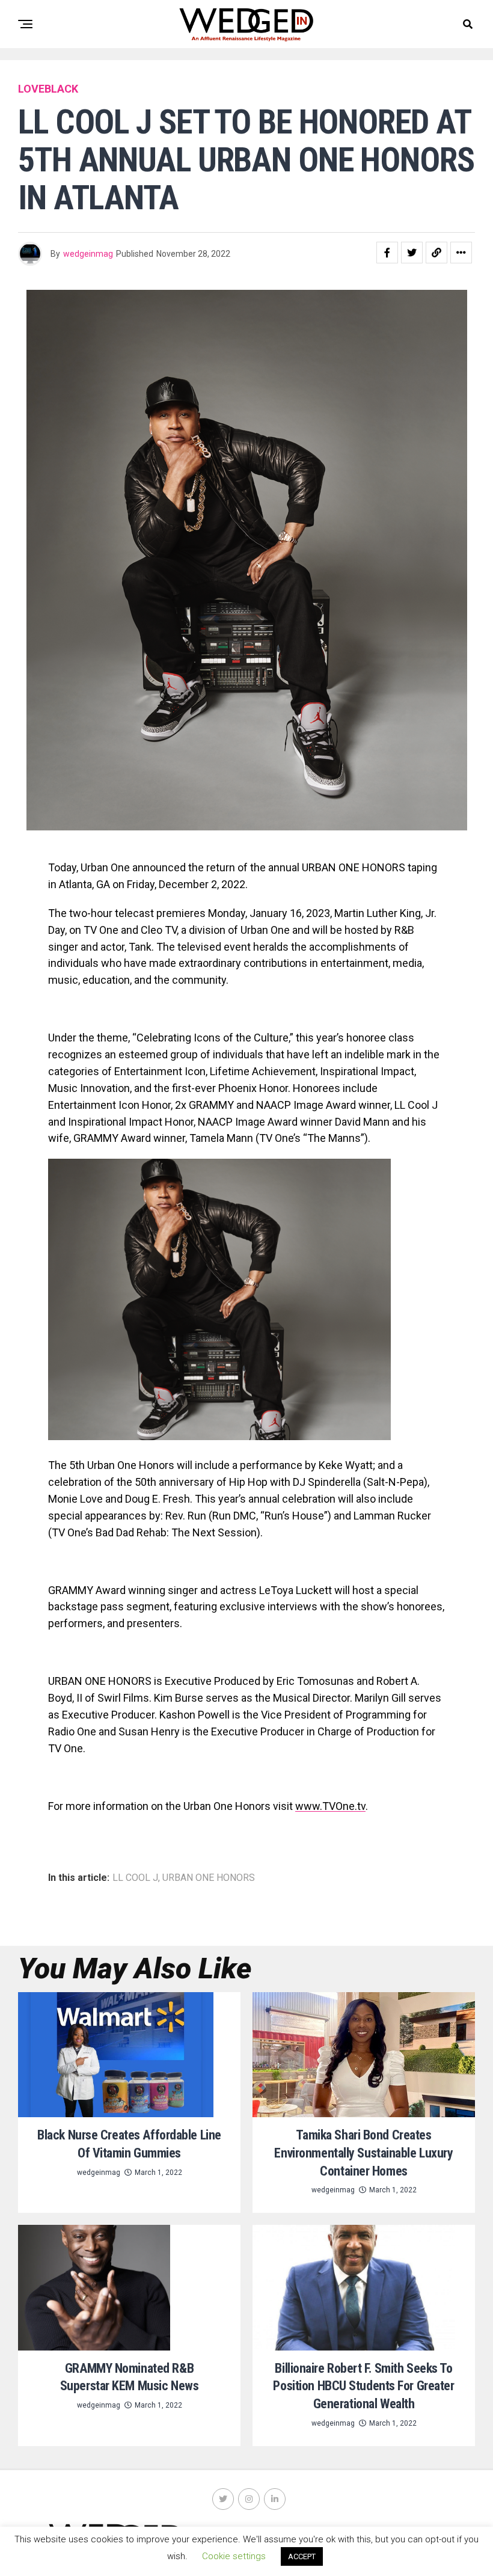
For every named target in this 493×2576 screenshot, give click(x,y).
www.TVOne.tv (330, 1806)
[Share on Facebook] (387, 253)
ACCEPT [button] (302, 2556)
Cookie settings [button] (234, 2556)
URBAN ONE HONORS (209, 1878)
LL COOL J (135, 1878)
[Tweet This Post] (412, 253)
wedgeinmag (88, 254)
